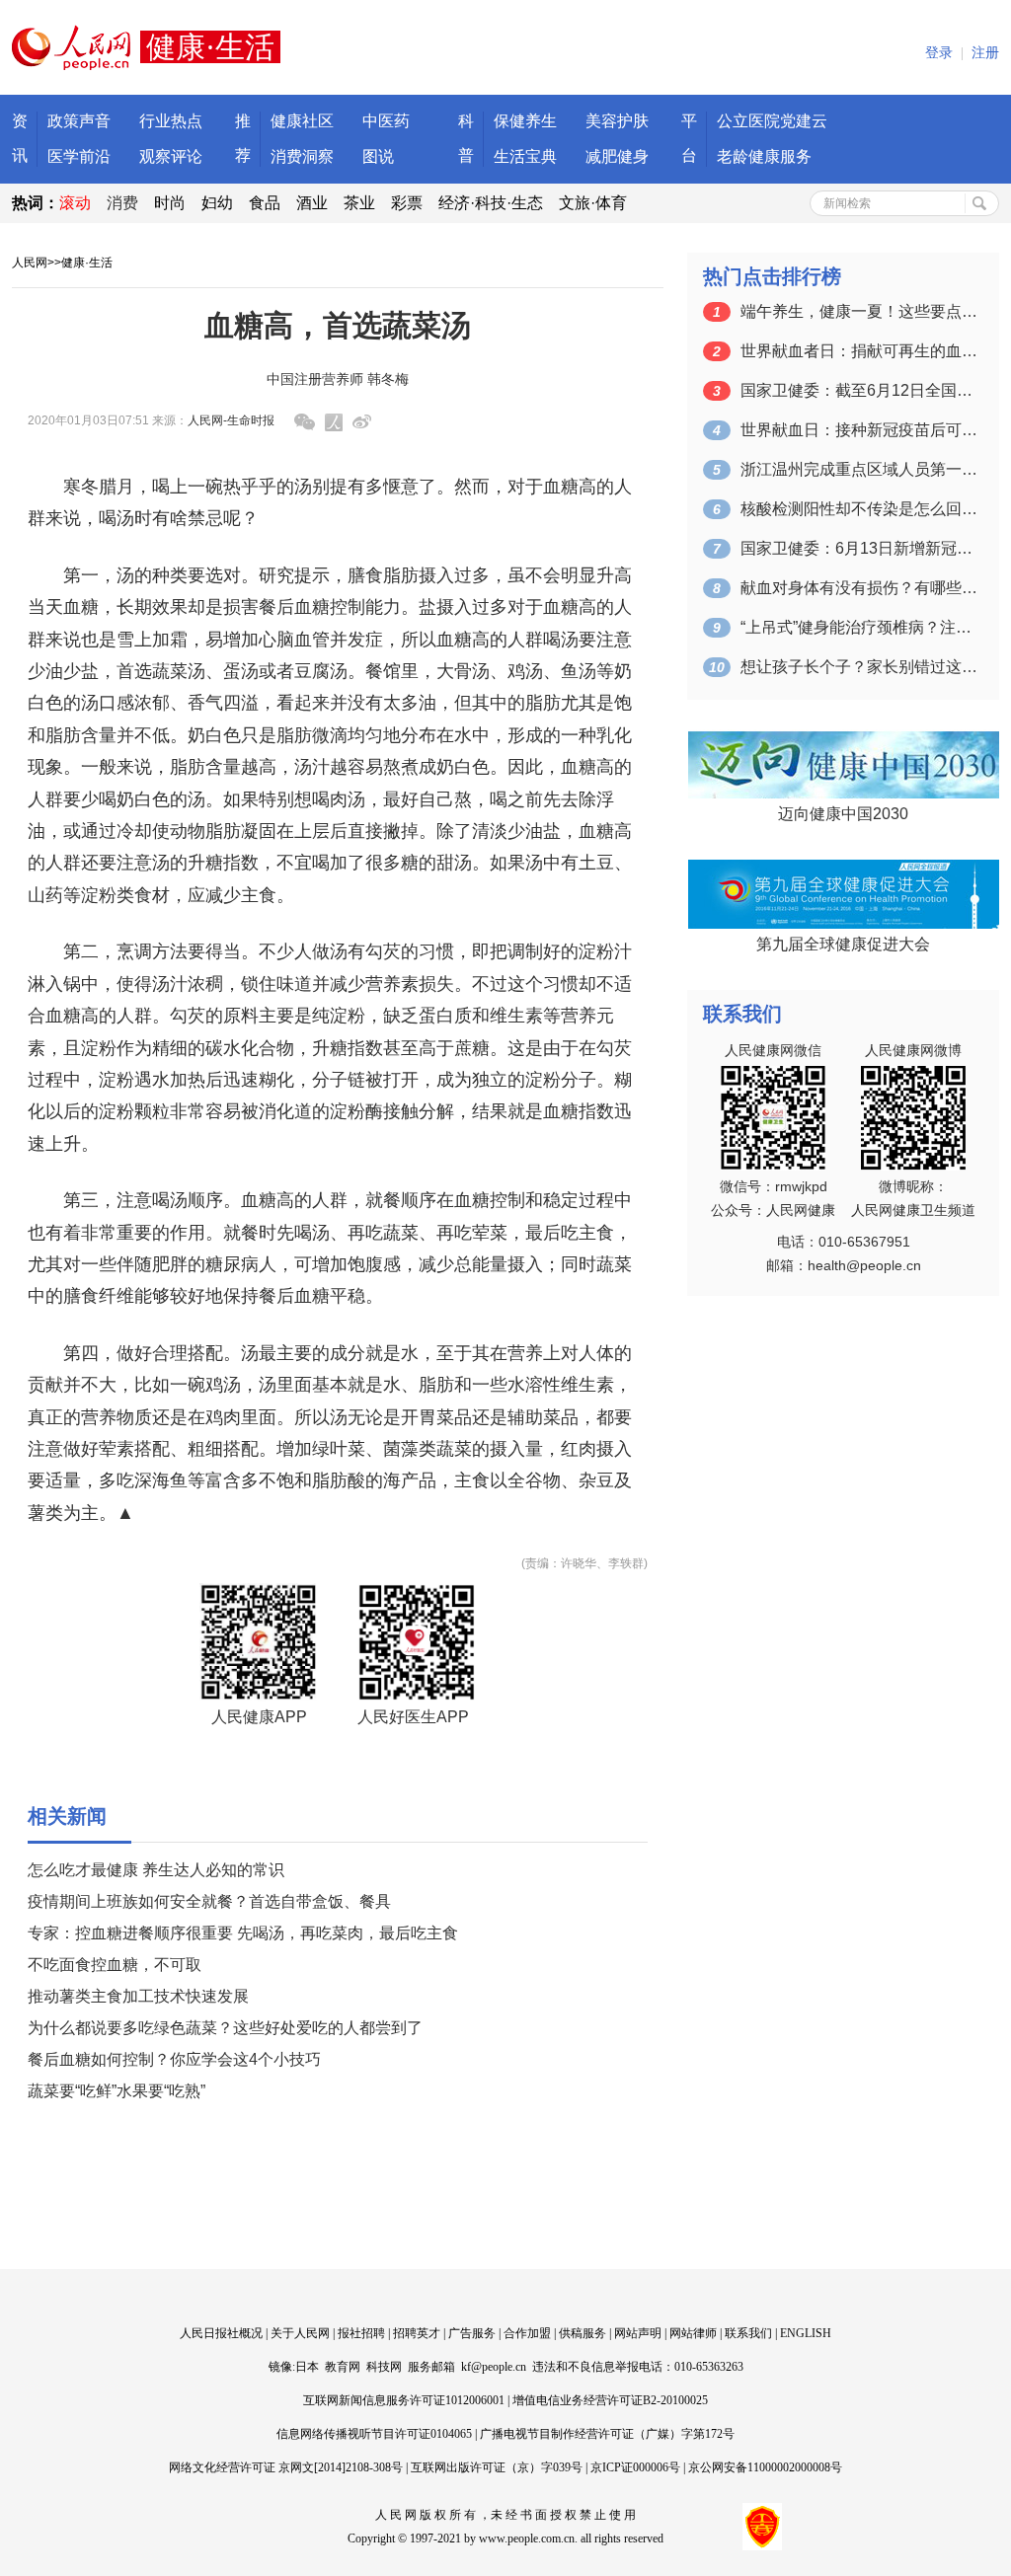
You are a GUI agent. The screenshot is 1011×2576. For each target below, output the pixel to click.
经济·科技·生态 (491, 203)
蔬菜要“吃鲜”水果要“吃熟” (117, 2091)
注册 (985, 53)
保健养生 (525, 121)
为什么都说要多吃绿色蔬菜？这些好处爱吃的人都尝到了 (225, 2028)
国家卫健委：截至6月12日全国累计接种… (859, 390)
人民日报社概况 (221, 2333)
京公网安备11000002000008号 (765, 2467)
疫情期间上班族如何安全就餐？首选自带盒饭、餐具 (209, 1901)
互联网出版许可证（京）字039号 (497, 2467)
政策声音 (79, 121)
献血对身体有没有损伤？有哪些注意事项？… (859, 588)
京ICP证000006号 (635, 2467)
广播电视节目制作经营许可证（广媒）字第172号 (607, 2434)
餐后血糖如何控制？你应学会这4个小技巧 (174, 2059)
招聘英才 (417, 2333)
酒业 (312, 203)
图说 (378, 156)
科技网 (384, 2367)
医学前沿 (79, 156)
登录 (939, 53)
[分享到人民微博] (334, 422)
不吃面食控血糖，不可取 (115, 1965)
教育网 (343, 2367)
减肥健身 (617, 156)
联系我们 (748, 2333)
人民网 (30, 263)
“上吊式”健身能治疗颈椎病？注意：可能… (859, 627)
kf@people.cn (494, 2367)
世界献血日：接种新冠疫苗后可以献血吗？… (859, 430)
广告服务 (472, 2333)
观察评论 (171, 156)
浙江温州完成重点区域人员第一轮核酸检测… (859, 469)
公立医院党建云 (772, 121)
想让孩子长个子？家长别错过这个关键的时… (859, 667)
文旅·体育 (593, 203)
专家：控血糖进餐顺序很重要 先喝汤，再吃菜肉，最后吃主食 (243, 1933)
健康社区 (302, 121)
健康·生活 (87, 263)
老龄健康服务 (764, 156)
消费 (122, 203)
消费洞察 (302, 156)
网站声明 (638, 2333)
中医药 (386, 121)
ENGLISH (806, 2333)
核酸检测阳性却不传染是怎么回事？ (859, 509)
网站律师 (693, 2333)
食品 (265, 203)
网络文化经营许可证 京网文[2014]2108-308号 (286, 2467)
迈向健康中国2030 (843, 814)
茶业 (359, 203)
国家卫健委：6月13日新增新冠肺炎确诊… (859, 548)
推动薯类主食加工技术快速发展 (138, 1996)
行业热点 (171, 121)
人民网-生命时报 (231, 420)
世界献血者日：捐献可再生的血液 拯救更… (859, 351)
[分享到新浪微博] (362, 422)
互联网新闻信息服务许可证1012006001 (404, 2400)
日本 (307, 2367)
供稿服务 (583, 2333)
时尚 (170, 203)
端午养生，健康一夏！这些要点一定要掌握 (859, 311)
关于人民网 (300, 2333)
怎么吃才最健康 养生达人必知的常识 (156, 1870)
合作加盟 (527, 2333)
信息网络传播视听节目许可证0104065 (374, 2434)
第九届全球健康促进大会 (843, 944)
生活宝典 (525, 156)
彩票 (407, 203)
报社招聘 (361, 2333)
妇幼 (217, 203)
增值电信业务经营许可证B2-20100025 (610, 2400)
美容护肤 (617, 121)
